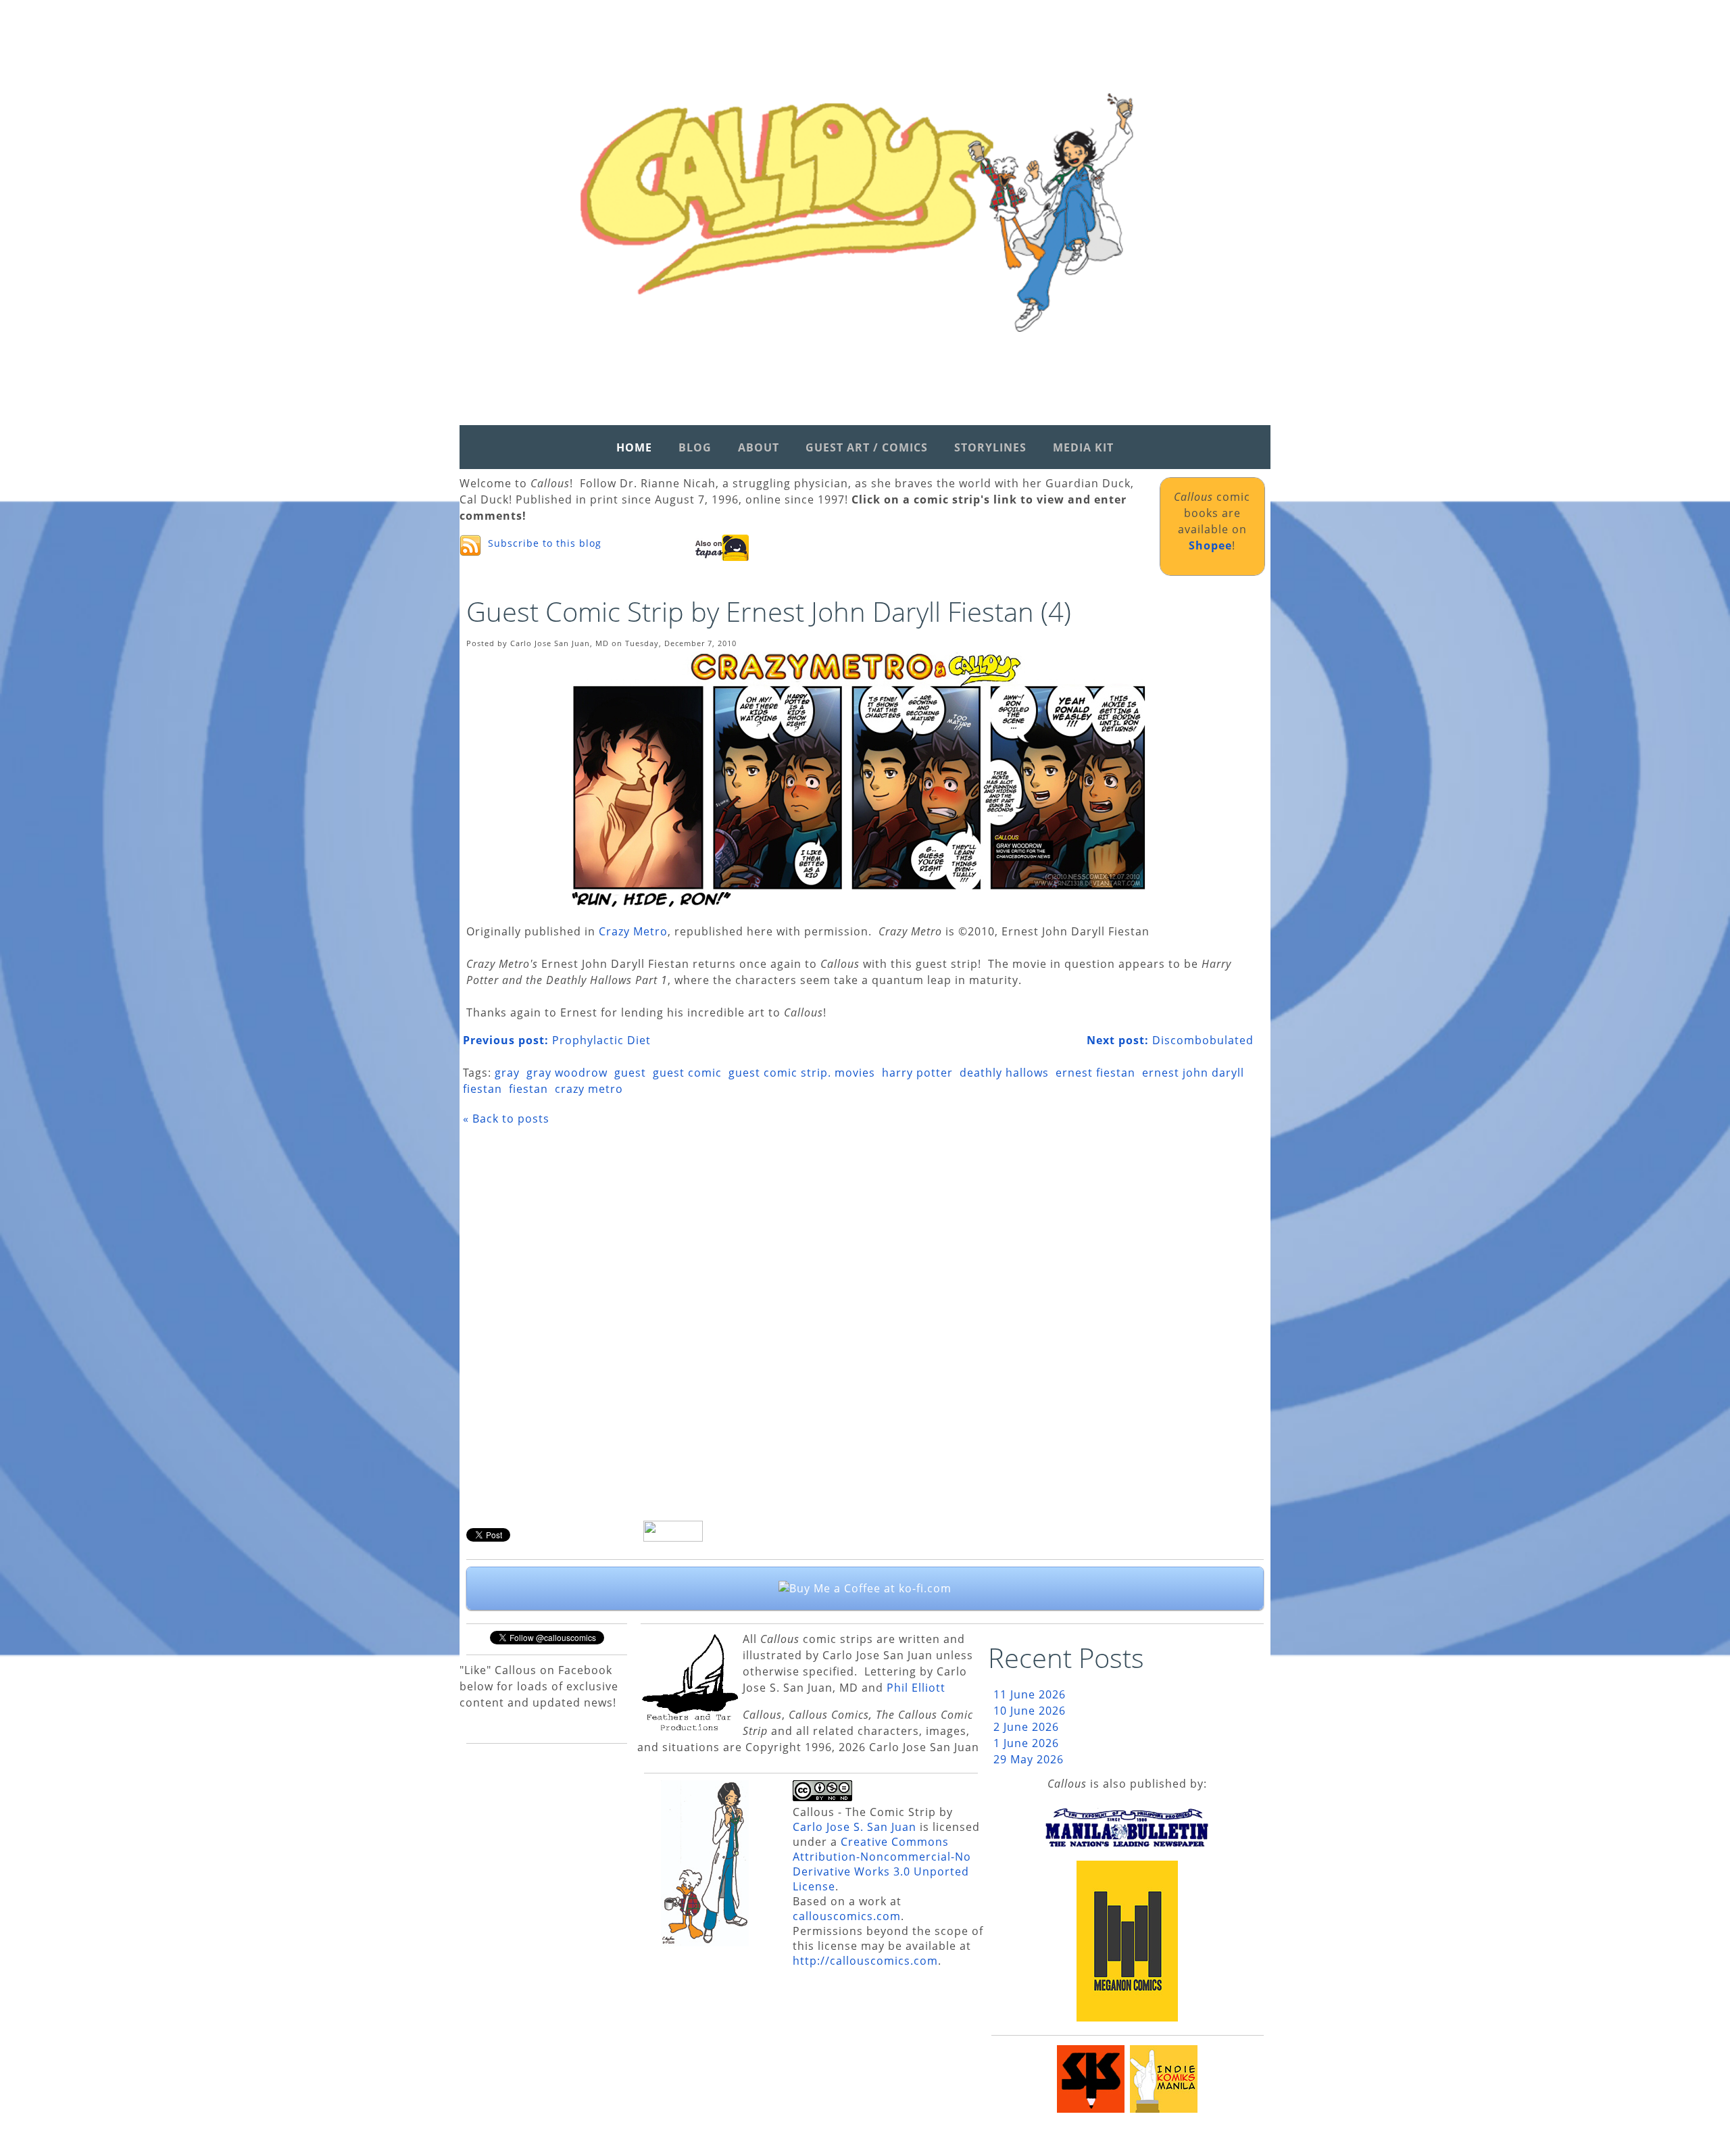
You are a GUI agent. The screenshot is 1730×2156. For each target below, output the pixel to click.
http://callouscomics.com (865, 1961)
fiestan (528, 1089)
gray (507, 1073)
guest (630, 1073)
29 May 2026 (1029, 1759)
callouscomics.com (847, 1916)
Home (634, 447)
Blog (695, 447)
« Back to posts (506, 1119)
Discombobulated (1170, 1040)
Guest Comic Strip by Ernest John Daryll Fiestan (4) (769, 611)
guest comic (687, 1073)
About (759, 447)
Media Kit (1083, 447)
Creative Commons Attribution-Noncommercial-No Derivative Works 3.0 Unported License (882, 1864)
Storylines (990, 447)
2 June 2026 (1026, 1727)
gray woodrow (567, 1073)
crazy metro (589, 1089)
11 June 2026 (1030, 1694)
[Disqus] (858, 1328)
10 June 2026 (1030, 1711)
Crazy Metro (633, 931)
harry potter (917, 1073)
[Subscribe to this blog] (470, 545)
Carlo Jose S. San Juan (855, 1827)
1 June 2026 (1026, 1743)
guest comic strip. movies (802, 1073)
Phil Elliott (916, 1688)
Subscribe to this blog (545, 543)
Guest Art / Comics (867, 447)
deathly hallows (1004, 1073)
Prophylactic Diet (557, 1040)
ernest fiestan (1095, 1073)
